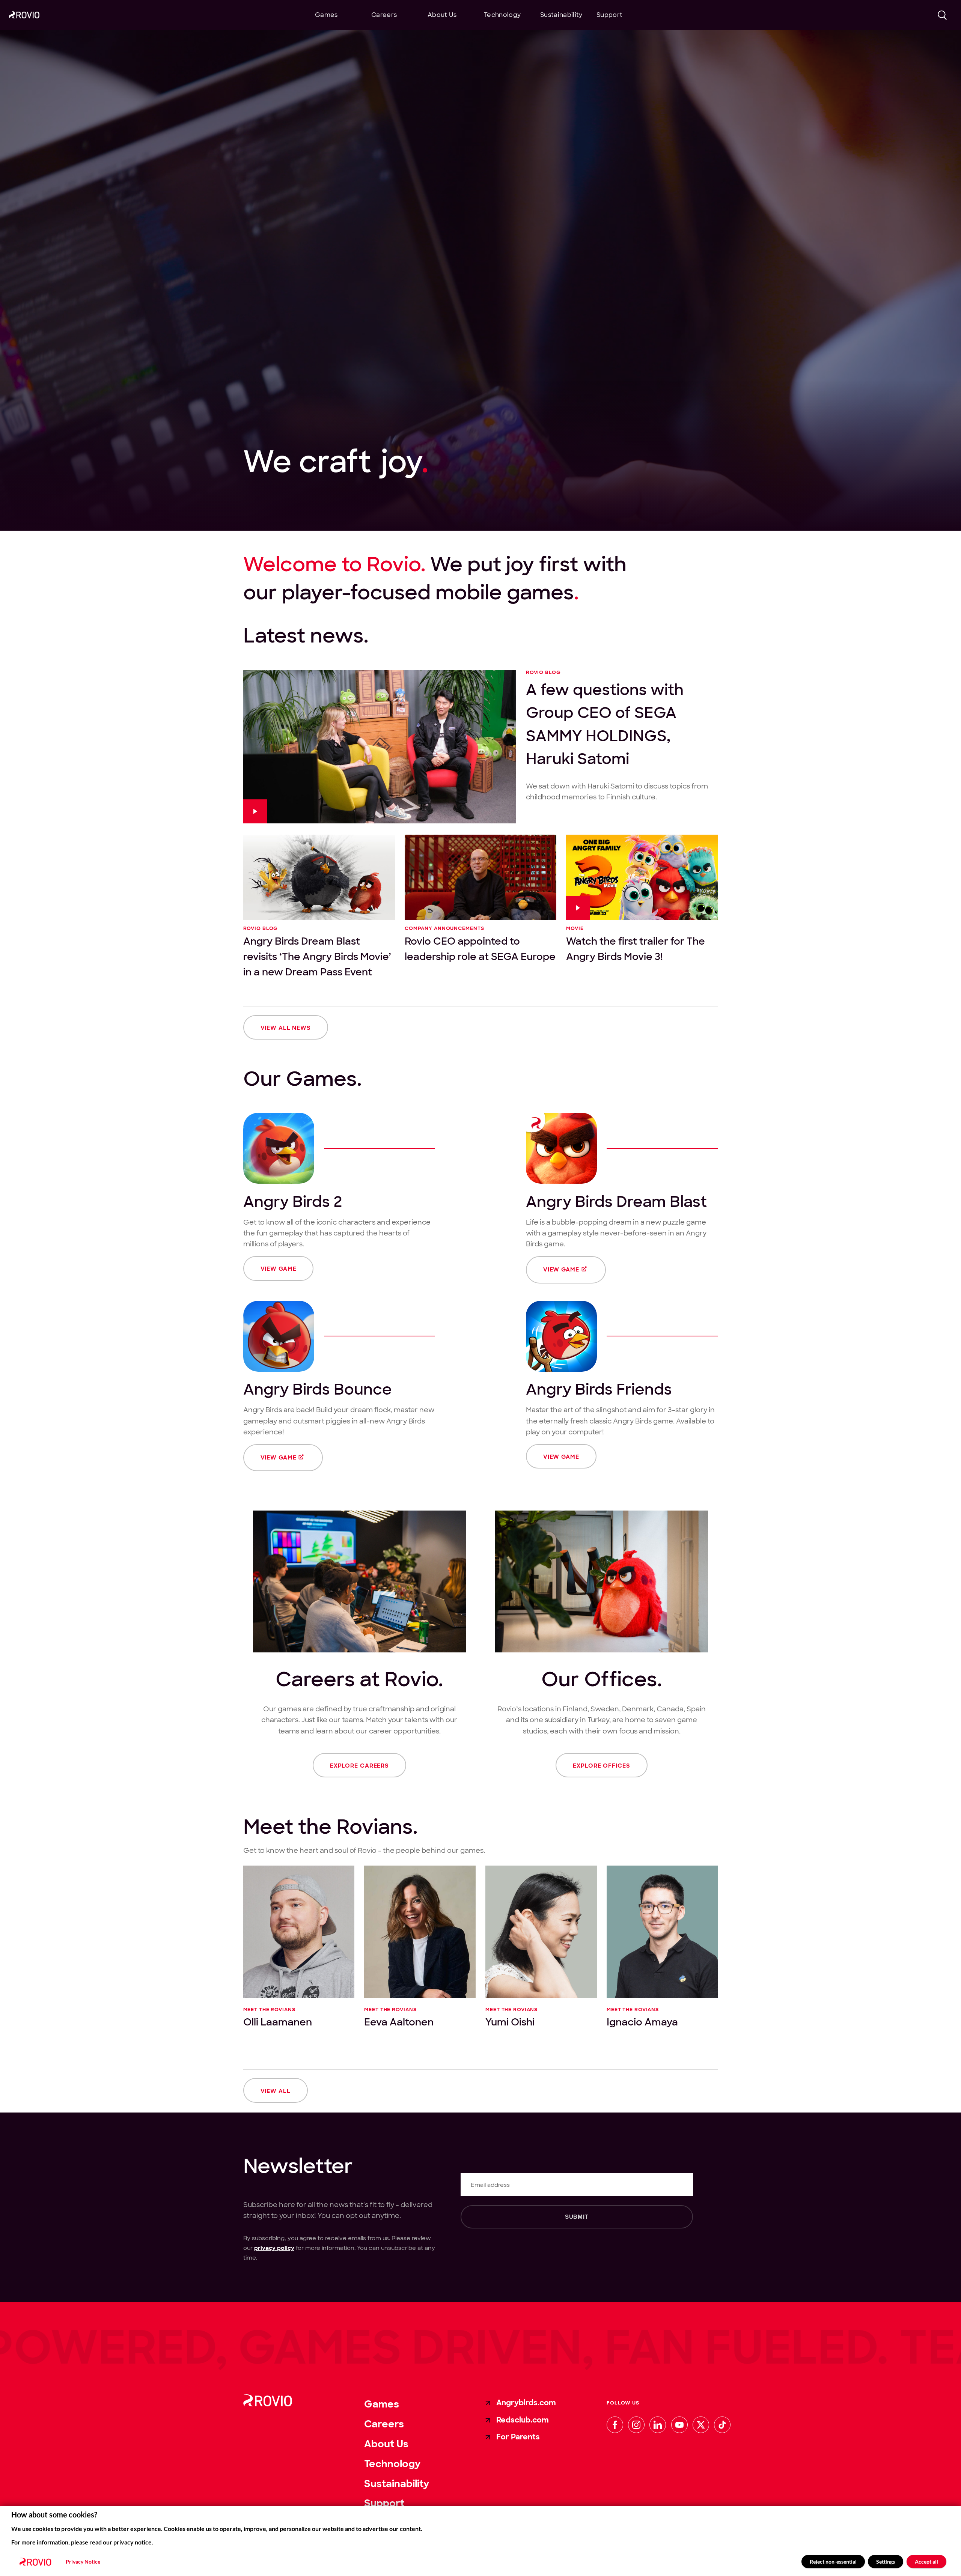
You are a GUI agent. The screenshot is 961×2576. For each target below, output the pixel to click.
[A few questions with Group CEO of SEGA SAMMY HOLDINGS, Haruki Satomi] (380, 747)
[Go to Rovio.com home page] (24, 16)
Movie (575, 929)
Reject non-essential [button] (833, 2562)
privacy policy (274, 2248)
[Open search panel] (943, 15)
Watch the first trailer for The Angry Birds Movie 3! (636, 949)
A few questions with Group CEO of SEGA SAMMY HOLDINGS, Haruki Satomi (605, 724)
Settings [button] (886, 2562)
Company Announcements (444, 929)
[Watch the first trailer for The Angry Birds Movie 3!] (642, 877)
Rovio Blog (543, 673)
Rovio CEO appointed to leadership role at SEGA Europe (480, 949)
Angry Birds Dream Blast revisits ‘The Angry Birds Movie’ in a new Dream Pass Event (317, 956)
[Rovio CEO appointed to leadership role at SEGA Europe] (480, 877)
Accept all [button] (926, 2562)
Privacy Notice (83, 2562)
